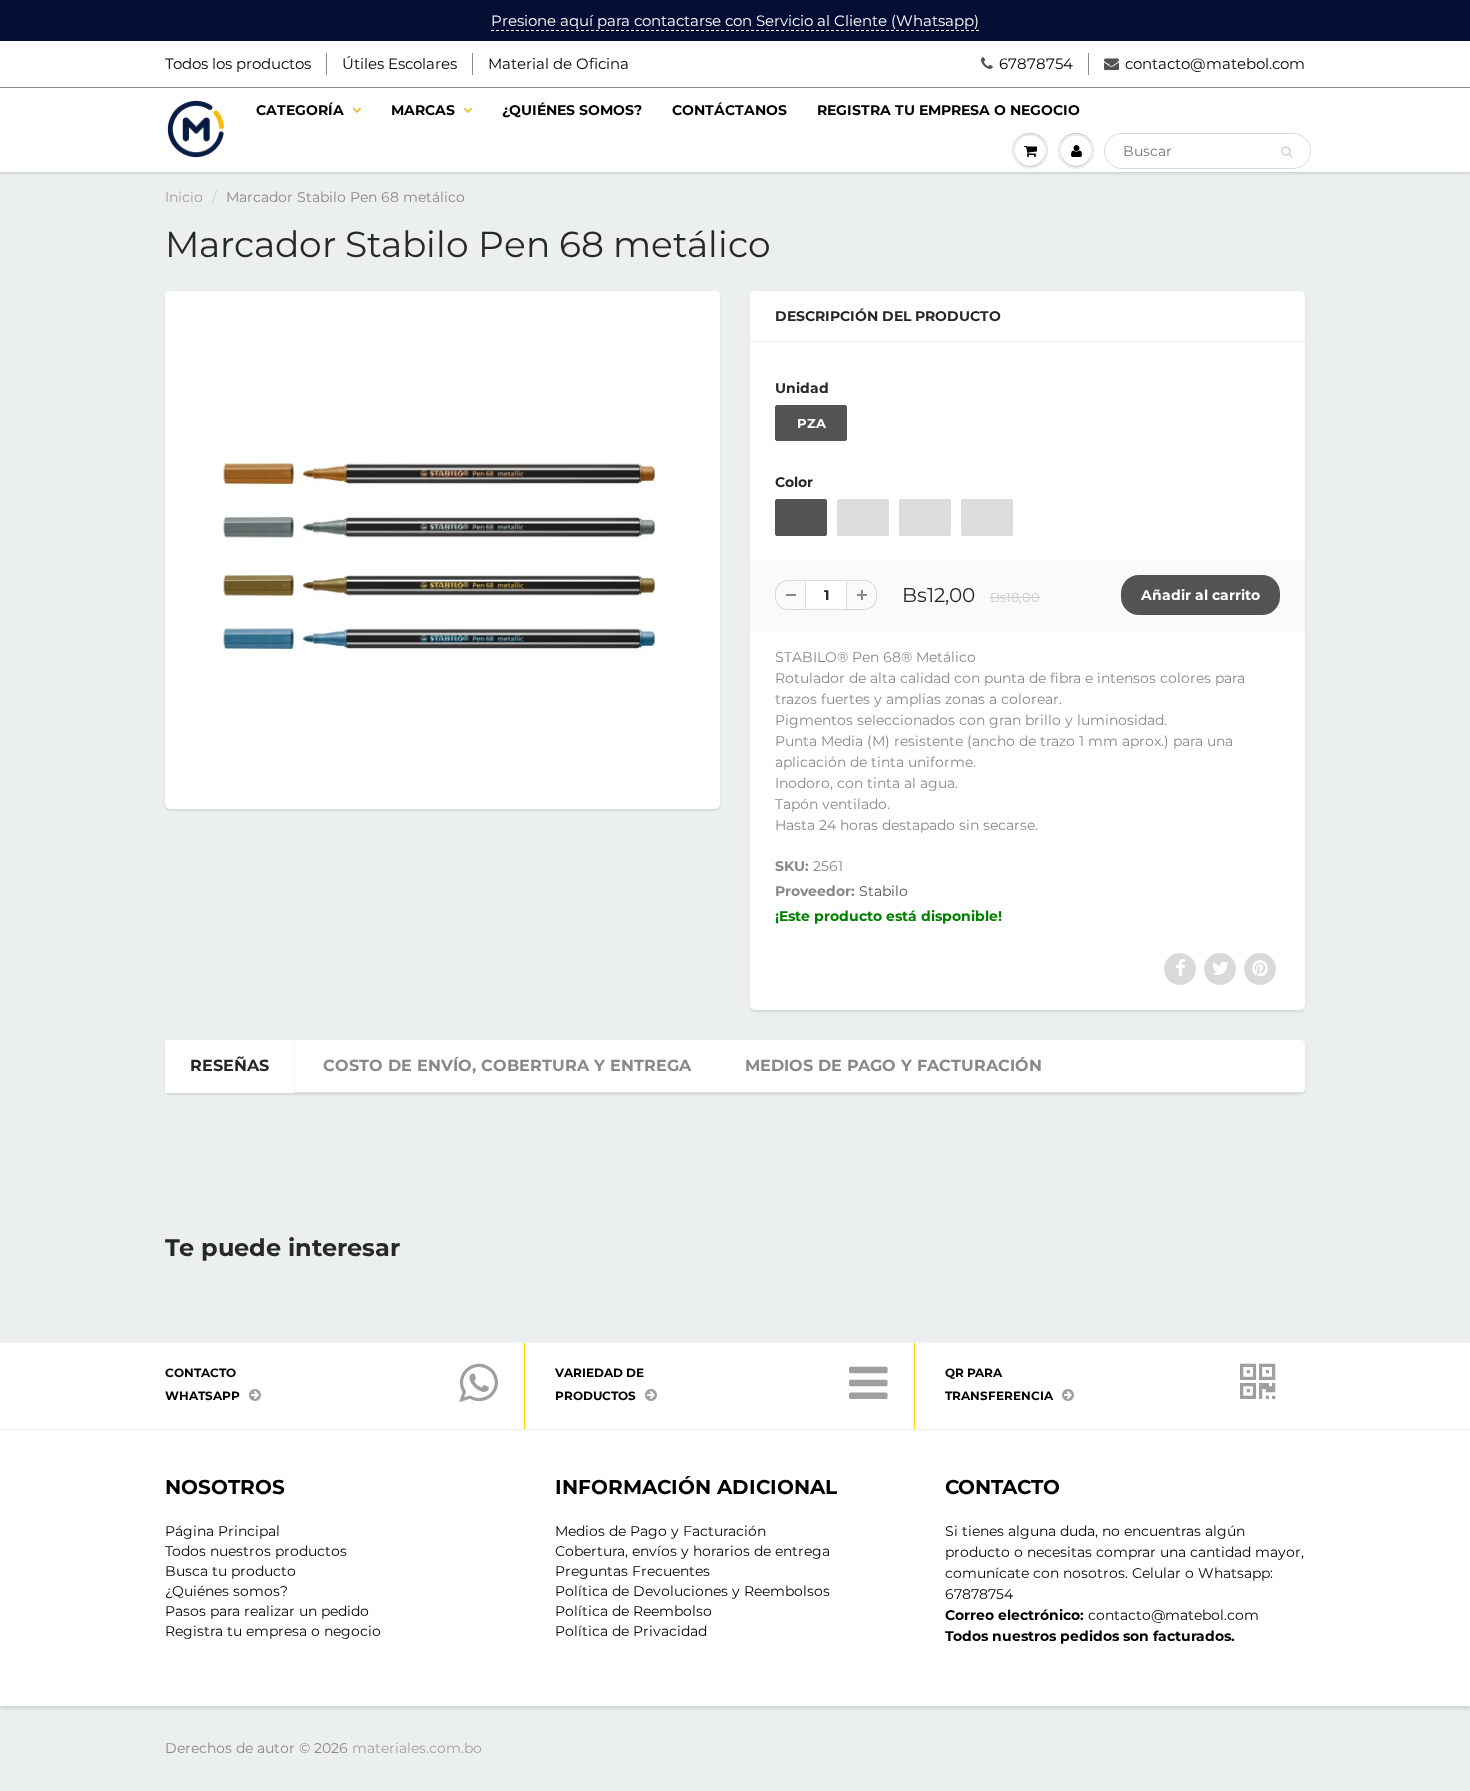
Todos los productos (238, 63)
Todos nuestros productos (256, 1551)
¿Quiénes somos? (572, 110)
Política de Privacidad (631, 1631)
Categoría (300, 110)
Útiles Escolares (399, 63)
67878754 (1036, 63)
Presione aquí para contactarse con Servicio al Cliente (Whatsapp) (735, 20)
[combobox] (1207, 151)
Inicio (184, 197)
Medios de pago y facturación (893, 1065)
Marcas (423, 110)
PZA (811, 423)
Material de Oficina (558, 63)
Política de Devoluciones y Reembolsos (692, 1591)
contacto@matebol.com (1215, 63)
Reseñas (229, 1065)
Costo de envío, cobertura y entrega (507, 1065)
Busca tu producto (230, 1571)
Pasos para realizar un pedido (267, 1611)
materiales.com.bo (417, 1748)
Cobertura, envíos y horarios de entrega (692, 1551)
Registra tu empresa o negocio (948, 110)
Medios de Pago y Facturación (660, 1531)
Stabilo (883, 891)
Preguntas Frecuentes (632, 1571)
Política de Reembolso (633, 1611)
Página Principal (222, 1531)
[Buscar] (1286, 152)
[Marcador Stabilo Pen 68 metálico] (442, 547)
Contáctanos (729, 110)
